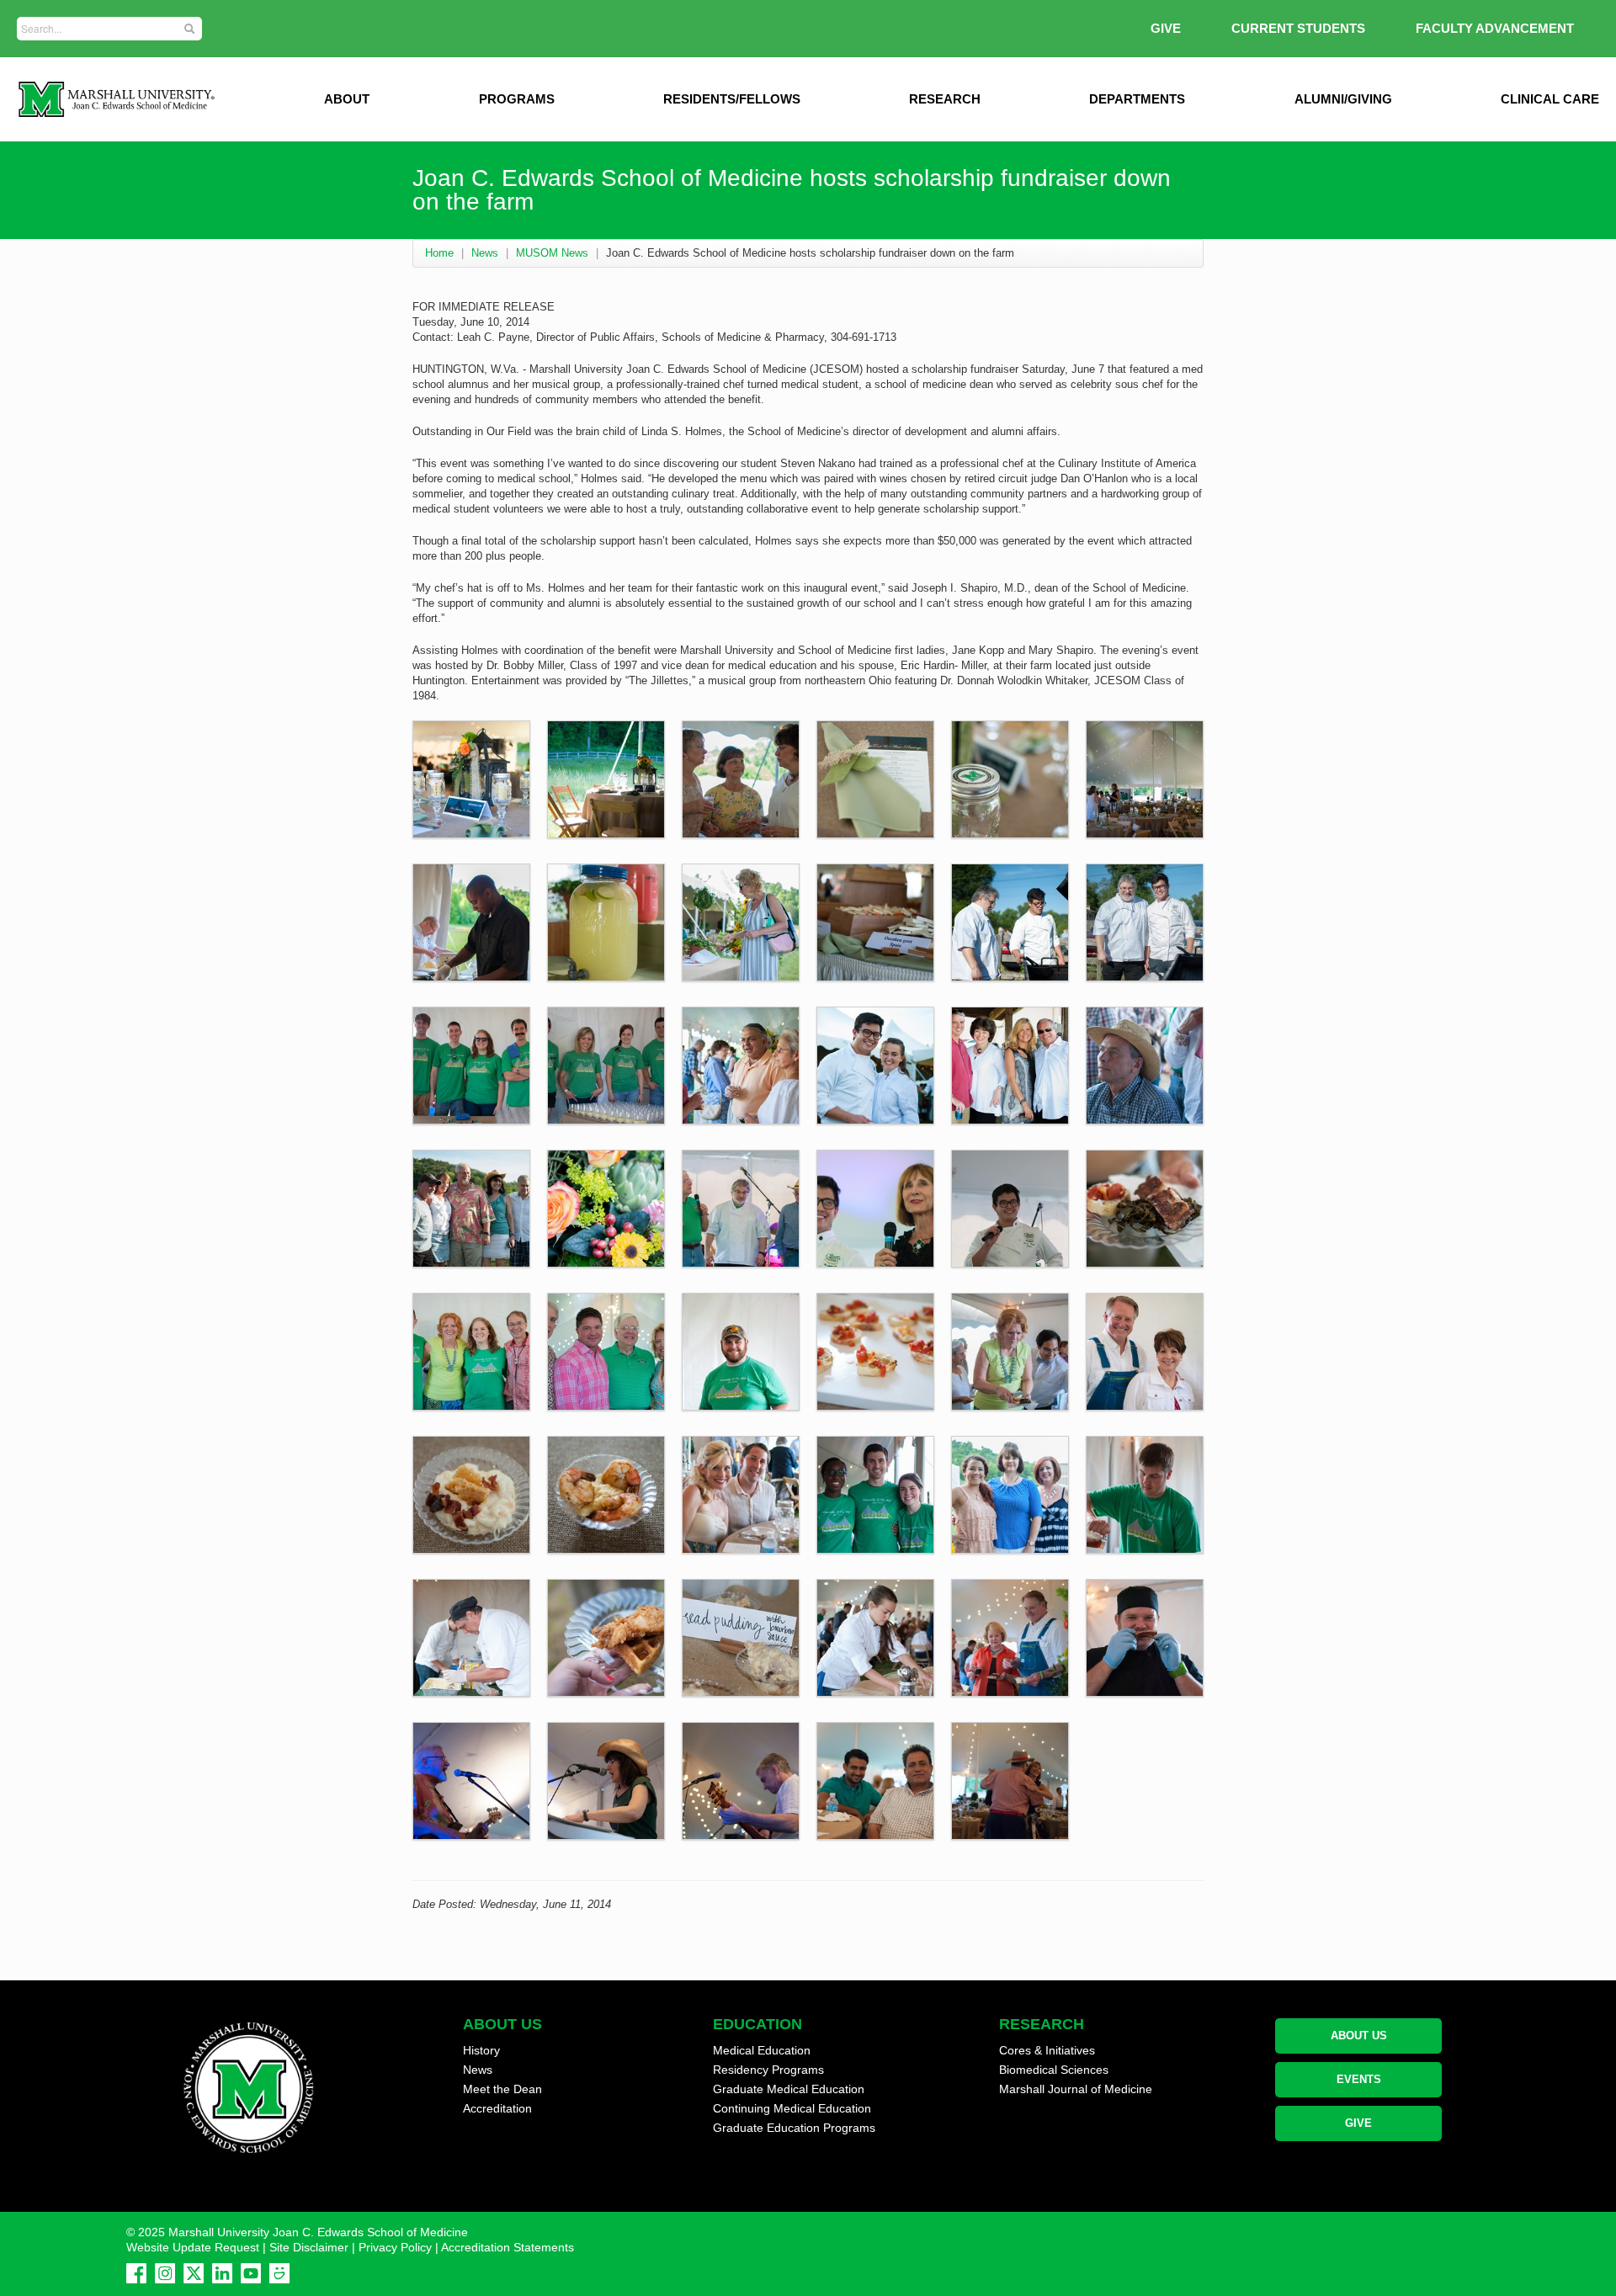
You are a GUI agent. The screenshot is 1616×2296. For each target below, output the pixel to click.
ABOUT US (1359, 2036)
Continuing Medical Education (792, 2108)
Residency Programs (768, 2070)
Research (945, 99)
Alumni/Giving (1343, 99)
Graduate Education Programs (794, 2128)
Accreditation (497, 2108)
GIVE (1166, 28)
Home (439, 253)
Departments (1137, 99)
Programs (517, 99)
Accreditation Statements (508, 2247)
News (485, 253)
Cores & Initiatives (1047, 2050)
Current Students (1298, 28)
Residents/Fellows (732, 99)
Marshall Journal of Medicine (1076, 2089)
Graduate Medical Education (789, 2089)
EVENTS (1359, 2079)
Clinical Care (1550, 99)
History (481, 2050)
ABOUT (347, 99)
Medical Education (762, 2050)
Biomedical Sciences (1054, 2070)
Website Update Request (193, 2247)
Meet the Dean (502, 2089)
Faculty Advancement (1495, 28)
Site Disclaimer (309, 2247)
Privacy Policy (395, 2247)
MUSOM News (552, 253)
